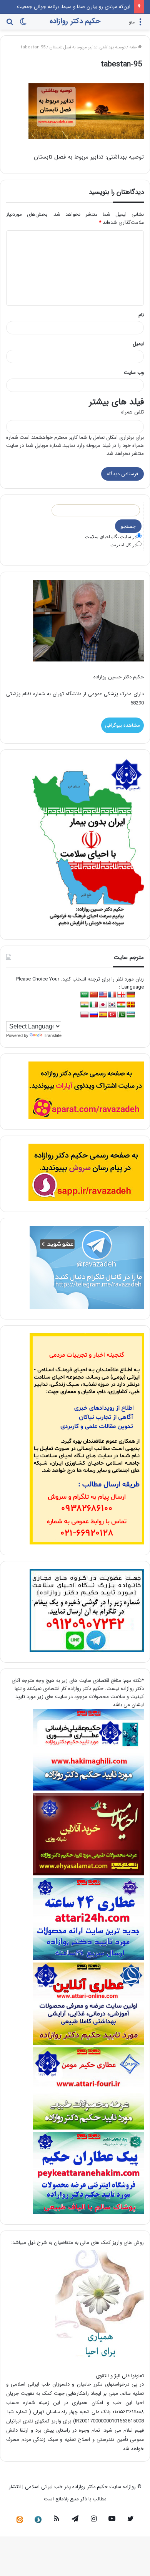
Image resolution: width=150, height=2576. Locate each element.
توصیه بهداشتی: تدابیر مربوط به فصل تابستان (87, 47)
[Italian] (94, 1005)
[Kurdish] (122, 1005)
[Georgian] (122, 995)
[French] (112, 995)
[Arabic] (85, 995)
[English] (103, 995)
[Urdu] (122, 1015)
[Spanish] (103, 1015)
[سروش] (38, 2520)
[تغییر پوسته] (23, 25)
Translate (53, 1035)
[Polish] (85, 1015)
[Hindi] (85, 1005)
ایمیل (138, 344)
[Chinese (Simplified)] (94, 995)
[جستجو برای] (10, 25)
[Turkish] (112, 1015)
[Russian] (94, 1015)
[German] (131, 995)
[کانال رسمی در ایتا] (20, 2520)
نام (141, 315)
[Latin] (131, 1005)
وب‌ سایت (134, 373)
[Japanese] (103, 1005)
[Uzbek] (131, 1015)
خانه (134, 47)
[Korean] (112, 1005)
